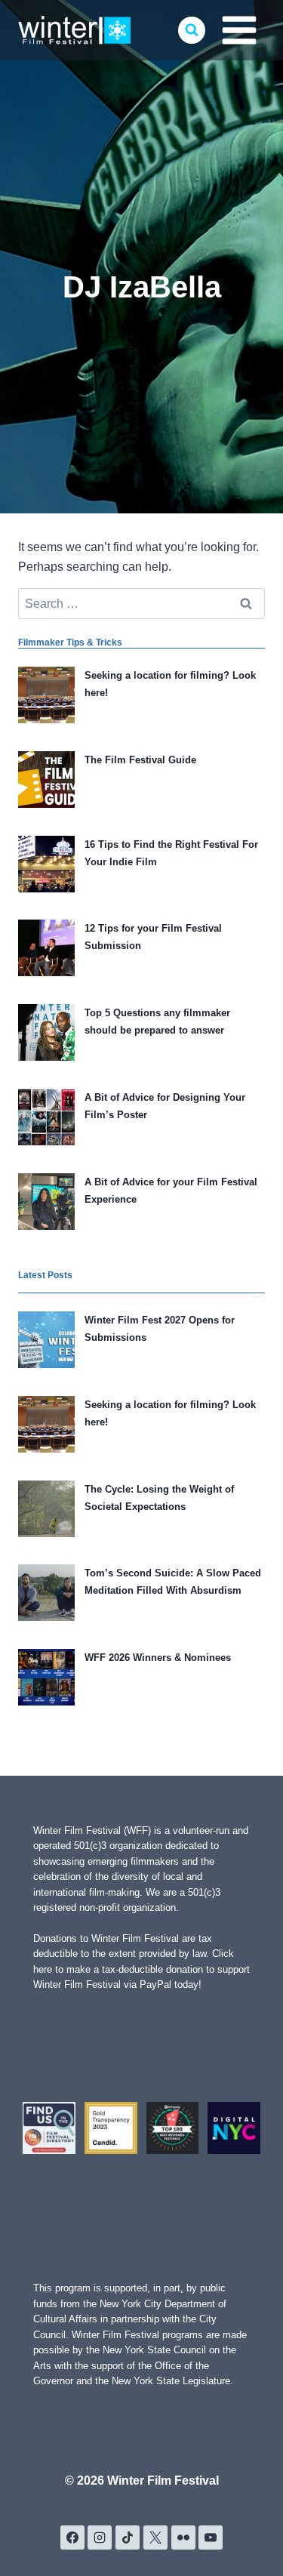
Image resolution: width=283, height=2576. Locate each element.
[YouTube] (211, 2537)
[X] (155, 2537)
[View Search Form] (192, 30)
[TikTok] (128, 2537)
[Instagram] (100, 2537)
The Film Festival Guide (140, 760)
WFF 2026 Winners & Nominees (158, 1658)
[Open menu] (239, 30)
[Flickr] (183, 2537)
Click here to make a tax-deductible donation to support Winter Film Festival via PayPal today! (141, 1969)
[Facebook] (72, 2537)
